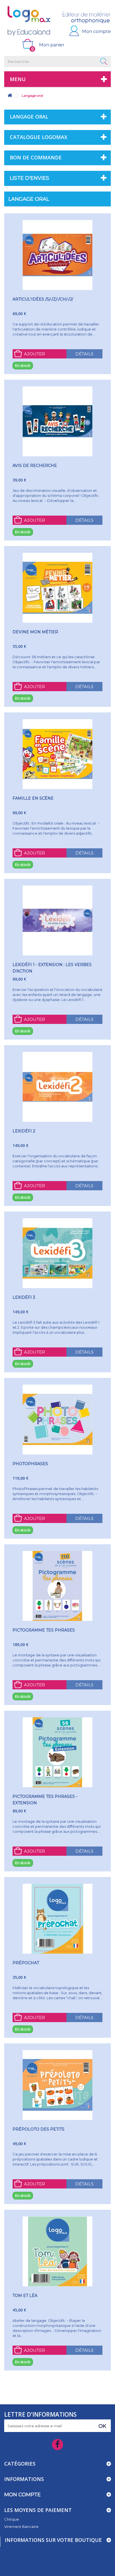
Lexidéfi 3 (24, 1297)
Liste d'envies (29, 178)
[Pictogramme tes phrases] (57, 1586)
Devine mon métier (35, 632)
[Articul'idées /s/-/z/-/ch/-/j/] (57, 255)
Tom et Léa (25, 2296)
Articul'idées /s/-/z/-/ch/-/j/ (43, 299)
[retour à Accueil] (10, 95)
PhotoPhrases (30, 1464)
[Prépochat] (57, 1919)
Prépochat (26, 1963)
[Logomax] (29, 21)
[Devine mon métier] (57, 588)
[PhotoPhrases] (57, 1420)
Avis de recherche (35, 466)
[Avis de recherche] (57, 421)
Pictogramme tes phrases (44, 1630)
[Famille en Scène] (57, 754)
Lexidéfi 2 (24, 1131)
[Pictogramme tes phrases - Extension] (57, 1752)
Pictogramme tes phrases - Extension (45, 1800)
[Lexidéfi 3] (57, 1253)
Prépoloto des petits (39, 2129)
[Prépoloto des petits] (57, 2085)
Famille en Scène (33, 798)
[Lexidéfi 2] (57, 1087)
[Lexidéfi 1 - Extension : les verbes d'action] (57, 920)
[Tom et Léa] (57, 2251)
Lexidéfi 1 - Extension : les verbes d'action (52, 968)
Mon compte (96, 31)
